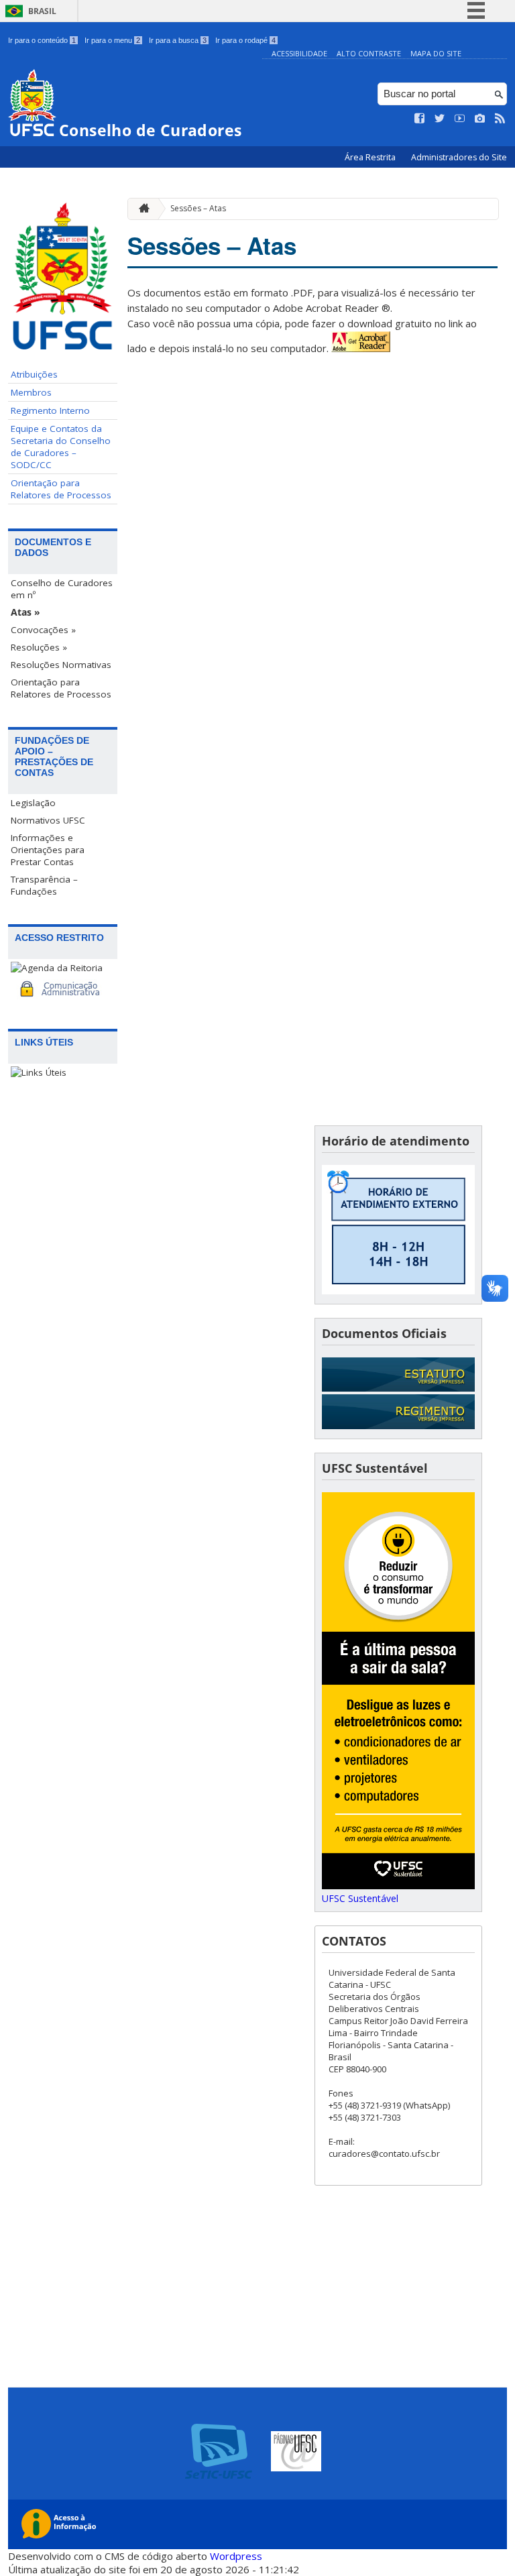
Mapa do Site (436, 53)
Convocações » (43, 630)
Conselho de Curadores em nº (62, 589)
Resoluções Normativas (61, 665)
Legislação (33, 803)
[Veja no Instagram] (480, 119)
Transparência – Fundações (44, 885)
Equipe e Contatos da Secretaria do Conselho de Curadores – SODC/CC (61, 447)
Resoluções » (39, 647)
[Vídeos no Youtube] (460, 119)
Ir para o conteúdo (42, 40)
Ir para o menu (112, 40)
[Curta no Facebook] (420, 119)
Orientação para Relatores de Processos (61, 489)
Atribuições (34, 374)
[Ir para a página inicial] (141, 209)
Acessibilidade (299, 53)
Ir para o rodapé (245, 40)
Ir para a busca (178, 40)
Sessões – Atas (198, 208)
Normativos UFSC (48, 820)
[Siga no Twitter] (440, 119)
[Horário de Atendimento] (398, 1291)
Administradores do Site (459, 157)
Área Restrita (371, 157)
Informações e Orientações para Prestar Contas (48, 850)
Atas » (25, 612)
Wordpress (236, 2556)
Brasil (42, 11)
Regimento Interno (50, 410)
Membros (31, 392)
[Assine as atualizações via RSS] (500, 119)
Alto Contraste (369, 53)
